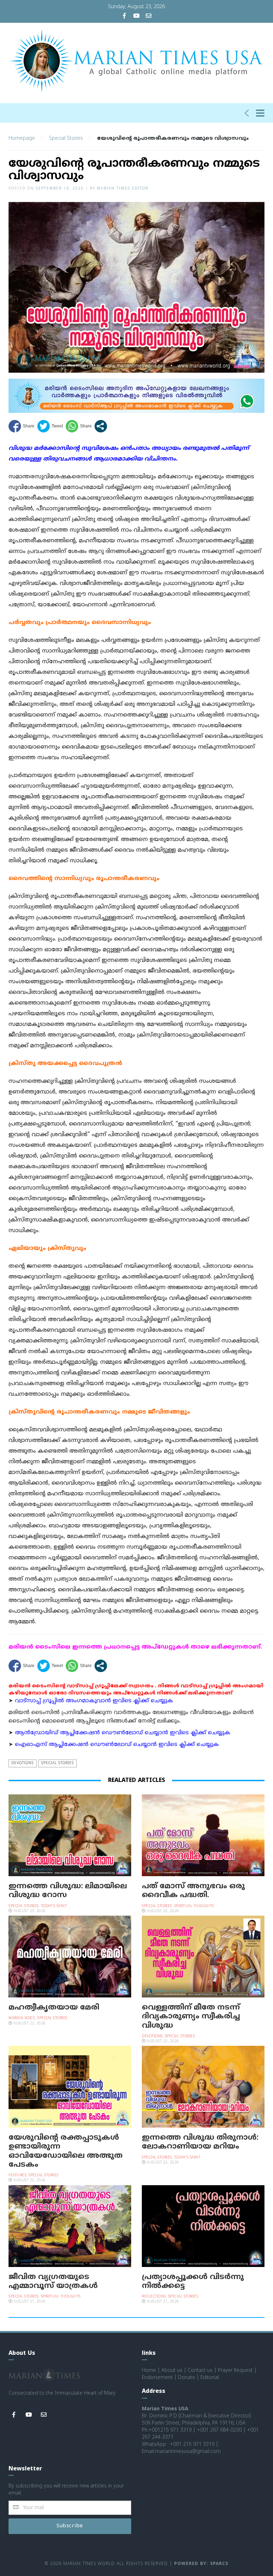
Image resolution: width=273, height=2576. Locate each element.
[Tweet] (50, 426)
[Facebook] (124, 17)
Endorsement (157, 2378)
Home (149, 2371)
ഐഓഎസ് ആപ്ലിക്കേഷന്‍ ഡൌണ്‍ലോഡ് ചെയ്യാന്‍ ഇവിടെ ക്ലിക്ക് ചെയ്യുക (117, 1745)
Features (17, 2175)
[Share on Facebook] (22, 426)
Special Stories (66, 139)
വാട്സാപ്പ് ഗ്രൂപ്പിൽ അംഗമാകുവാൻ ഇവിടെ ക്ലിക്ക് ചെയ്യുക (94, 1701)
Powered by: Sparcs (201, 2564)
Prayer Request (235, 2371)
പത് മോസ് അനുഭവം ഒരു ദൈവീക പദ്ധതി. (193, 1891)
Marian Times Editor (123, 189)
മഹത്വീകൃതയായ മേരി (54, 2008)
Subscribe (70, 2526)
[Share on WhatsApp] (79, 426)
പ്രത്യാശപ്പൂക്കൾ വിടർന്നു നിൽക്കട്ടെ (193, 2282)
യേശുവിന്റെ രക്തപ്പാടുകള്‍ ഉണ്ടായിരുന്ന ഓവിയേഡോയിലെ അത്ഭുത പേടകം (66, 2151)
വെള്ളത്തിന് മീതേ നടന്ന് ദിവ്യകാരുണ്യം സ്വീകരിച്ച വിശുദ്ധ (191, 2017)
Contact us (200, 2371)
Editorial (210, 2378)
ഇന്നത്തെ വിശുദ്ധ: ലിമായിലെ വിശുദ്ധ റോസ (68, 1891)
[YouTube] (136, 17)
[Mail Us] (149, 17)
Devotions (23, 1763)
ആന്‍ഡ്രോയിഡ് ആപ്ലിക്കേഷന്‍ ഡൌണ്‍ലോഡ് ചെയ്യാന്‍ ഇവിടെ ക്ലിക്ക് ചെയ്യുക (123, 1733)
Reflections (154, 2297)
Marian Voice (22, 2018)
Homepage (22, 139)
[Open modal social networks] (101, 426)
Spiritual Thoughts (194, 1906)
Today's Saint (54, 1906)
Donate (187, 2378)
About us (172, 2371)
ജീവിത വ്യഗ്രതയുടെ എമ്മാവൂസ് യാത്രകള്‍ (53, 2282)
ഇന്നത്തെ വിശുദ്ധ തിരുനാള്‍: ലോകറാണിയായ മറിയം (200, 2142)
